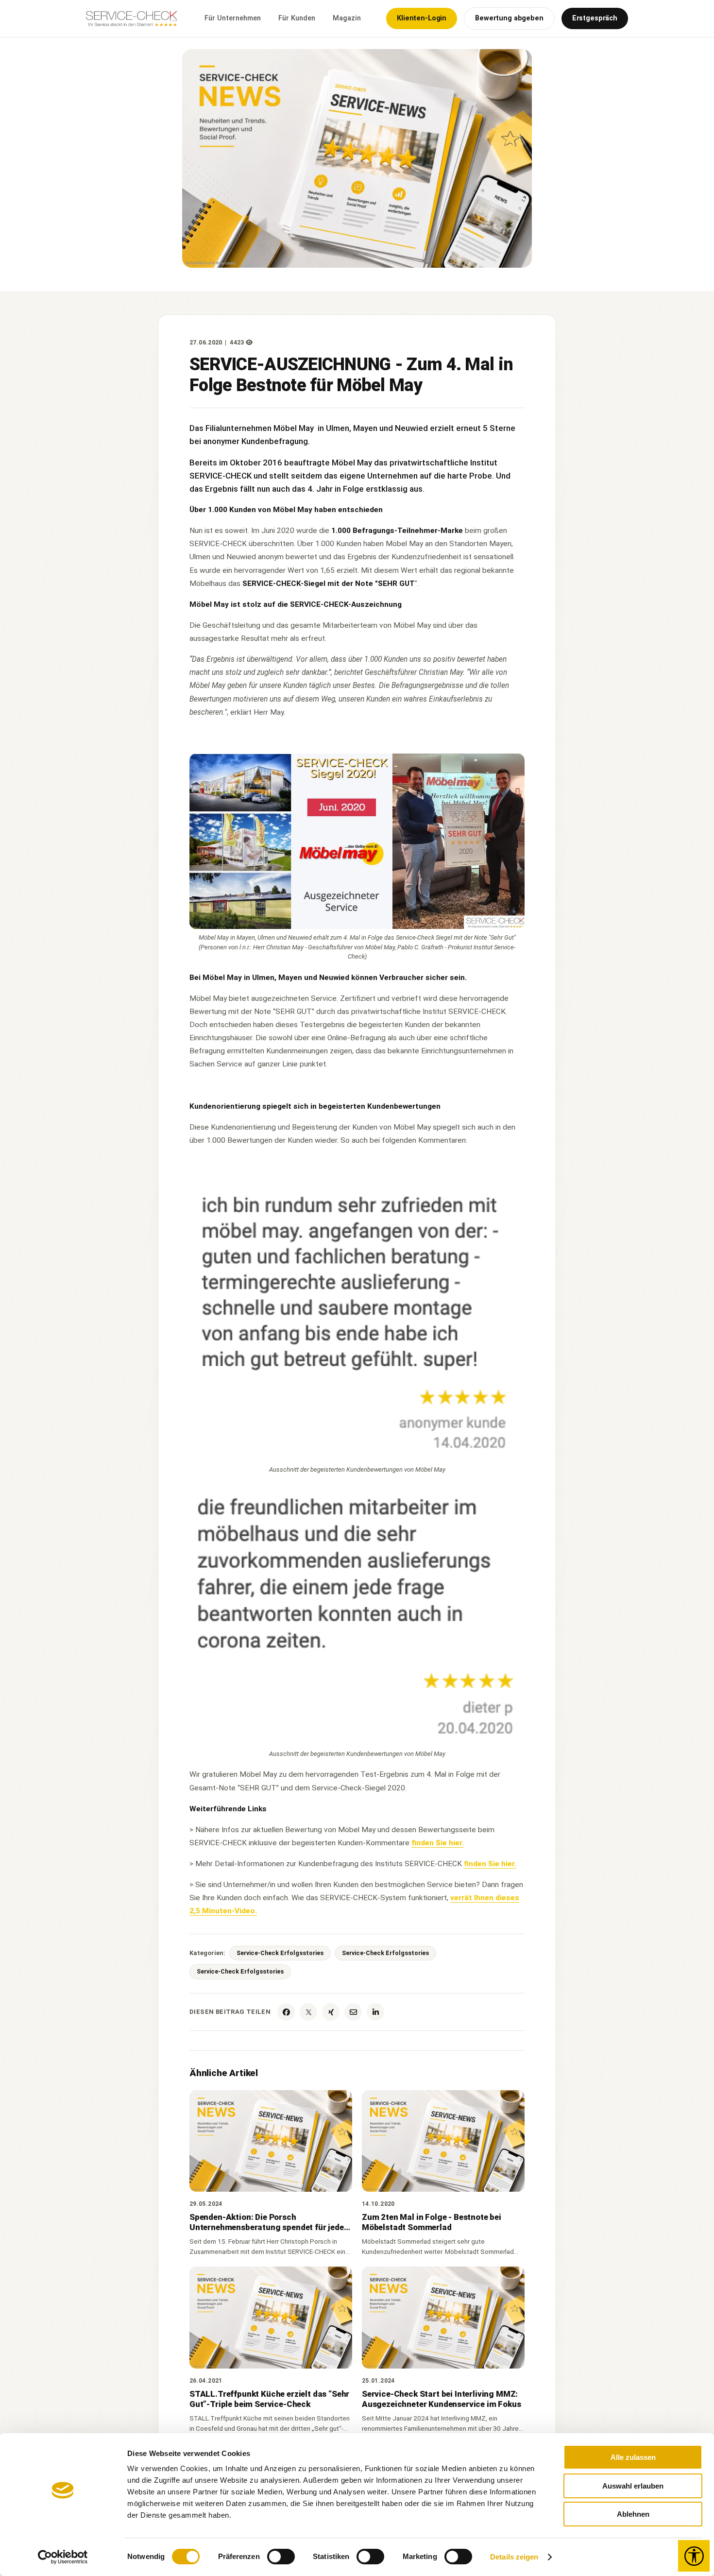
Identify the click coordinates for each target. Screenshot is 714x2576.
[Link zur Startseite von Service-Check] (133, 24)
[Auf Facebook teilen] (286, 2012)
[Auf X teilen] (308, 2012)
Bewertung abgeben (509, 18)
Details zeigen (514, 2557)
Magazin (347, 18)
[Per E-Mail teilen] (353, 2012)
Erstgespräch (595, 18)
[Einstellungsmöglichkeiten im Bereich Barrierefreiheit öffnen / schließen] (694, 2556)
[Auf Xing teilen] (331, 2012)
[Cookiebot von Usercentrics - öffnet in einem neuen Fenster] (63, 2557)
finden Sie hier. (438, 1843)
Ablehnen (633, 2514)
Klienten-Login (422, 18)
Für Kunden (297, 18)
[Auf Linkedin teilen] (375, 2012)
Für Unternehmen (233, 18)
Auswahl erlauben (633, 2486)
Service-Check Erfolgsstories (280, 1953)
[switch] (281, 2557)
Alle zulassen (633, 2457)
